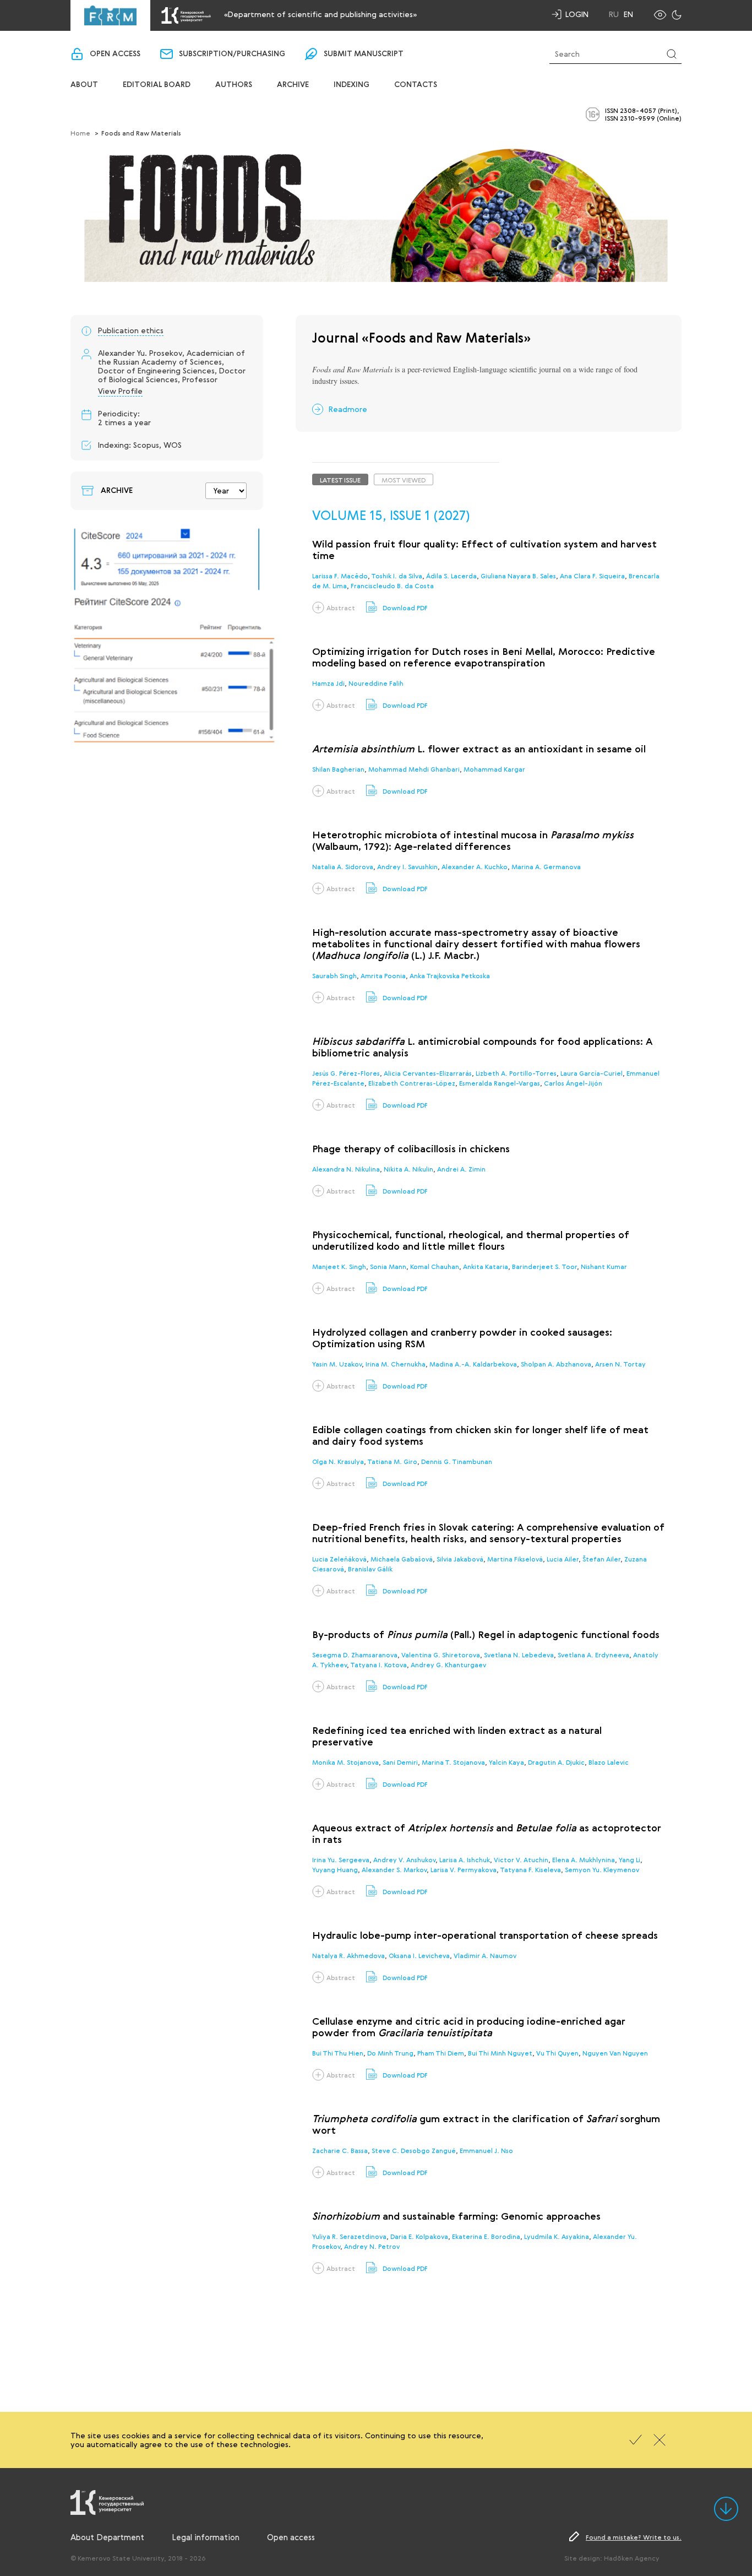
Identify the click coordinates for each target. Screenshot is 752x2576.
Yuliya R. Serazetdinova (349, 2236)
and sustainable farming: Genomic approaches (456, 2217)
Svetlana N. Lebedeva (519, 1655)
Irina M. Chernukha (396, 1364)
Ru (614, 14)
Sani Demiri (400, 1762)
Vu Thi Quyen (557, 2053)
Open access (115, 54)
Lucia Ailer (563, 1559)
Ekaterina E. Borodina (486, 2236)
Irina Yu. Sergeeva (341, 1859)
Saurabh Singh (334, 975)
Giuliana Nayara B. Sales (518, 576)
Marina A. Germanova (546, 866)
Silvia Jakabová (460, 1559)
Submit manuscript (364, 54)
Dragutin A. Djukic (556, 1762)
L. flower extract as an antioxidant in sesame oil (479, 750)
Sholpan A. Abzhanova (556, 1364)
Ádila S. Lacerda (451, 576)
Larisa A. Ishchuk (465, 1859)
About (84, 85)
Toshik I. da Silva (397, 576)
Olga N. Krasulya (338, 1461)
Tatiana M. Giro (392, 1461)
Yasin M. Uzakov (337, 1364)
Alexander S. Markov (394, 1869)
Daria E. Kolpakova (419, 2236)
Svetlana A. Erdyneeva (593, 1655)
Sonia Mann (388, 1266)
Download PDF (405, 608)
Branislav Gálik (370, 1569)
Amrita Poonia (383, 975)
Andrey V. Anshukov (404, 1859)
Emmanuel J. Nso (486, 2150)
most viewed (404, 480)
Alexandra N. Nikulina (346, 1169)
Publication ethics (131, 330)
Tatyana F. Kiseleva (530, 1869)
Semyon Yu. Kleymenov (602, 1869)
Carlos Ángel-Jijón (573, 1083)
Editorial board (157, 85)
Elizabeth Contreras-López (412, 1083)
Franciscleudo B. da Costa (392, 585)
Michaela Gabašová (402, 1559)
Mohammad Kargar (494, 769)
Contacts (416, 85)
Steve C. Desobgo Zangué (414, 2150)
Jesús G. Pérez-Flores (346, 1073)
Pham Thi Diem (441, 2053)
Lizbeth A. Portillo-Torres (516, 1073)
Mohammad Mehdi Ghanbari (414, 769)
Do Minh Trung (390, 2053)
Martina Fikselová (515, 1559)
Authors (234, 85)
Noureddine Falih (376, 683)
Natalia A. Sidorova (343, 866)
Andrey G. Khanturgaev (448, 1664)
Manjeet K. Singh (339, 1266)
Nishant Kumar (604, 1266)
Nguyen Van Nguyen (615, 2053)
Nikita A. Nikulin (408, 1169)
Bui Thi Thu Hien (338, 2053)
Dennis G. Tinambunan (457, 1461)
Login (577, 14)
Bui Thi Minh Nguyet (500, 2053)
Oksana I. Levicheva (419, 1955)
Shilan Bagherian (338, 769)
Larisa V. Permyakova (464, 1869)
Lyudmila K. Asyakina (557, 2236)
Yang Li (630, 1859)
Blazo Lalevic (609, 1762)
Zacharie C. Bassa (340, 2150)
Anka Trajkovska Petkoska (450, 975)
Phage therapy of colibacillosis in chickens (411, 1149)
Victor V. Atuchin (521, 1859)
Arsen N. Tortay (620, 1364)
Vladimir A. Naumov (485, 1955)
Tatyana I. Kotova (378, 1664)
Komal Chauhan (435, 1266)
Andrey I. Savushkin (407, 866)
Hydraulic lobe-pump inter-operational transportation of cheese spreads (485, 1936)
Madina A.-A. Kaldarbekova (473, 1364)
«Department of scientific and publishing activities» (320, 14)
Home (80, 133)
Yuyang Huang (335, 1869)
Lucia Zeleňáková (339, 1559)
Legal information (206, 2537)
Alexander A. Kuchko (475, 866)
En (628, 14)
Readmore (348, 409)
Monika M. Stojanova (345, 1762)
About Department (107, 2537)
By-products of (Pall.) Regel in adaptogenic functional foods (486, 1635)
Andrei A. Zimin (461, 1169)
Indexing (352, 85)
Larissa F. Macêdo (340, 576)
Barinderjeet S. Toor (544, 1266)
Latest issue (340, 480)
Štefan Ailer (601, 1559)
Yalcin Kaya (506, 1762)
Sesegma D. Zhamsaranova (355, 1655)
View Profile (120, 391)
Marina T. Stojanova (453, 1762)
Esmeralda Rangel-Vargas (500, 1083)
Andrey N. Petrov (372, 2246)
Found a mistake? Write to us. (634, 2537)
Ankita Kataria (486, 1266)
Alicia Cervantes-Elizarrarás (428, 1073)
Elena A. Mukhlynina (584, 1859)
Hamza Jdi (328, 683)
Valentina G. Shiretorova (441, 1655)
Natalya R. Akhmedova (348, 1955)
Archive (293, 85)
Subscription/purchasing (232, 54)
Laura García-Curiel (592, 1073)
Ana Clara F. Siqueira (592, 576)
